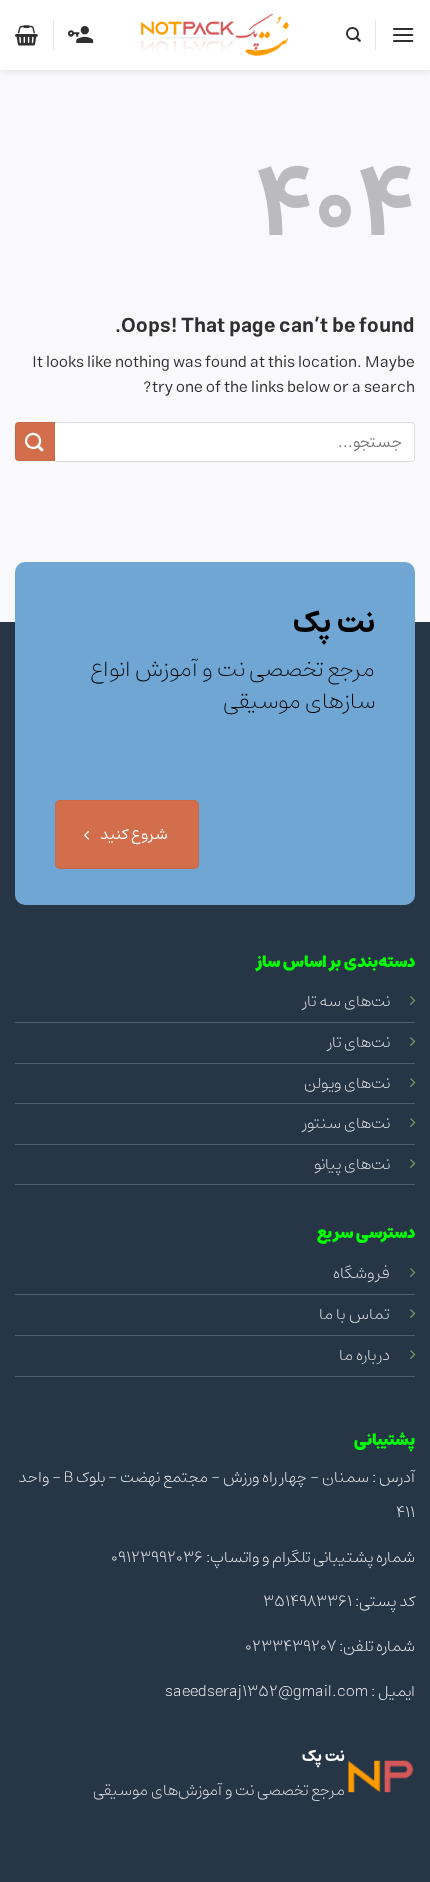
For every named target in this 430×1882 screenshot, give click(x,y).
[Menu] (403, 34)
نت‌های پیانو (352, 1164)
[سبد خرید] (26, 35)
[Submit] (35, 441)
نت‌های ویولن (347, 1083)
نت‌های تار (359, 1042)
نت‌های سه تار (346, 1001)
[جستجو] (352, 35)
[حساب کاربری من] (80, 35)
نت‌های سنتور (346, 1123)
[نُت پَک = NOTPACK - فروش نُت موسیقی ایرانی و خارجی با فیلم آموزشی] (215, 35)
